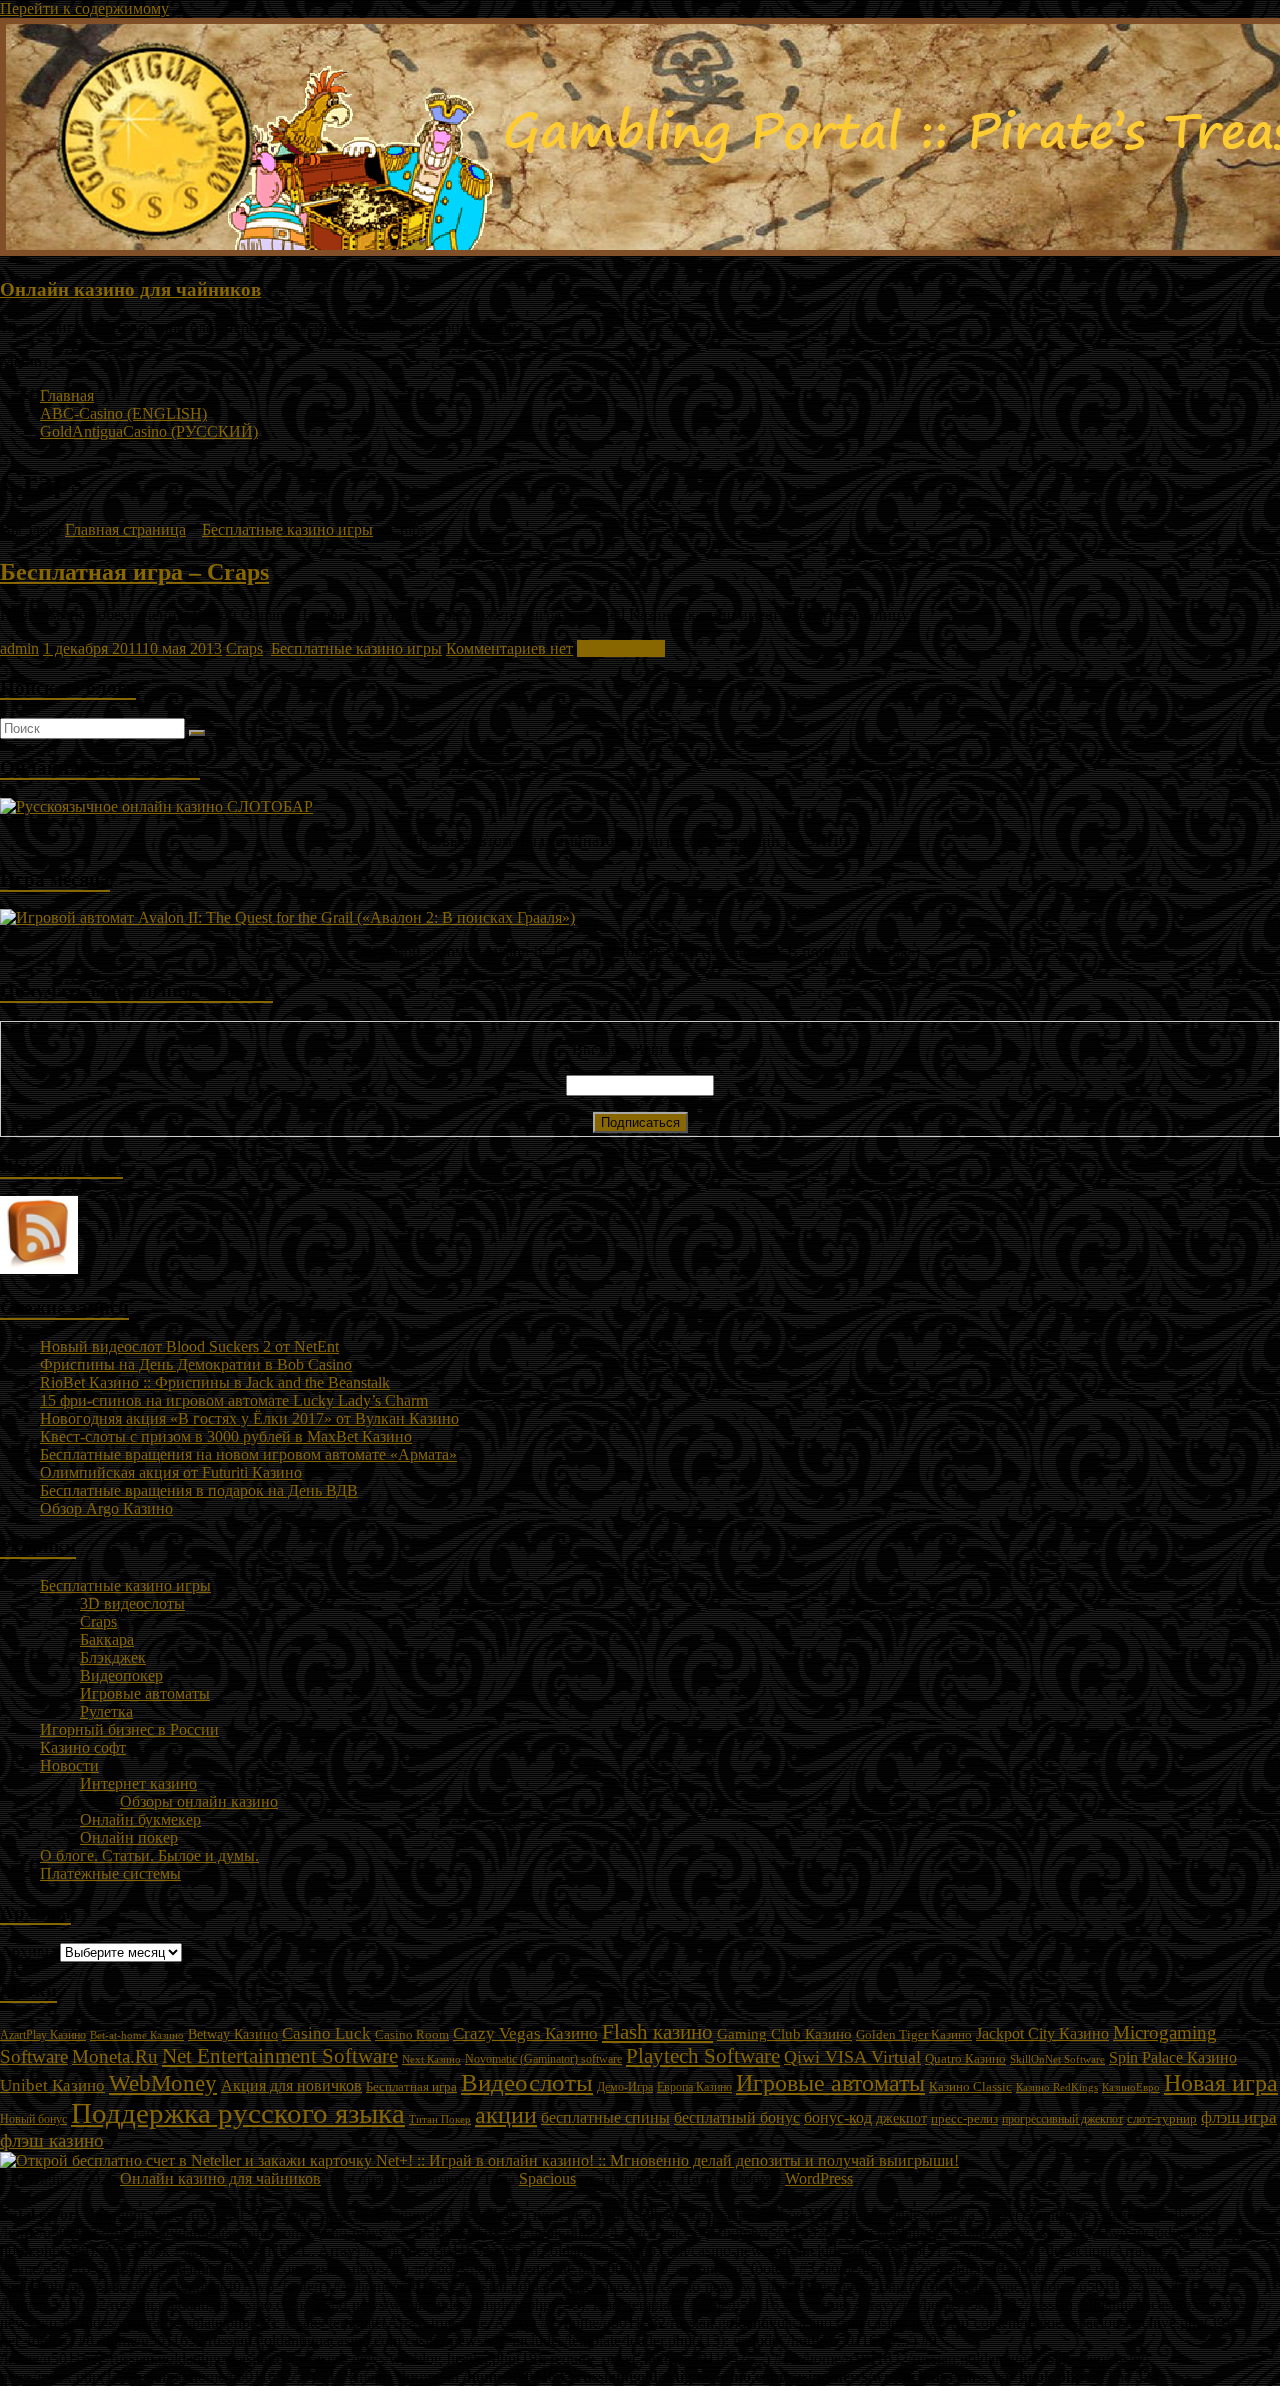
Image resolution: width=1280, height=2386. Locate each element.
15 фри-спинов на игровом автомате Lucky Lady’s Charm (234, 1400)
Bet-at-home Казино (137, 2035)
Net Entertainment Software (280, 2056)
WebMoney (163, 2083)
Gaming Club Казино (784, 2034)
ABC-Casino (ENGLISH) (123, 413)
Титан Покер (440, 2119)
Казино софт (83, 1747)
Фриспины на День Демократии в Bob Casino (196, 1364)
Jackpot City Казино (1042, 2033)
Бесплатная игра (411, 2086)
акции (506, 2115)
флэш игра (1239, 2117)
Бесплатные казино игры (287, 529)
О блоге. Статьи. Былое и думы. (149, 1855)
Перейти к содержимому (84, 8)
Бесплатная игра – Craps (134, 572)
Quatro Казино (965, 2059)
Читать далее (621, 648)
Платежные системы (110, 1873)
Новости (69, 1765)
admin (19, 648)
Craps (244, 648)
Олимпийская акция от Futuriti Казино (171, 1472)
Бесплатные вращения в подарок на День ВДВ (199, 1490)
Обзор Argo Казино (106, 1508)
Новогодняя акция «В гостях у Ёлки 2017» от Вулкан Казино (249, 1418)
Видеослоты (527, 2082)
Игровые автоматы (145, 1693)
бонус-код (838, 2117)
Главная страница (125, 529)
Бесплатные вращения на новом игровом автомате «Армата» (248, 1454)
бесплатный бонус (737, 2117)
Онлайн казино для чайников (130, 289)
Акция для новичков (291, 2085)
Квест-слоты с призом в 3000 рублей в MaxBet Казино (226, 1436)
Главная (67, 395)
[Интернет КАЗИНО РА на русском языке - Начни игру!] (156, 806)
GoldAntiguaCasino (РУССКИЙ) (149, 431)
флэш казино (52, 2140)
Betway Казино (233, 2034)
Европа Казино (694, 2087)
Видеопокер (121, 1675)
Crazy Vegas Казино (525, 2033)
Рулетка (106, 1711)
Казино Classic (970, 2086)
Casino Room (412, 2034)
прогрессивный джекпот (1062, 2119)
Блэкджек (113, 1657)
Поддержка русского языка (238, 2113)
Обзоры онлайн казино (199, 1801)
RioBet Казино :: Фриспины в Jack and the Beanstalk (215, 1382)
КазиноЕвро (1131, 2087)
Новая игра (1221, 2083)
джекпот (901, 2118)
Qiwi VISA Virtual (852, 2057)
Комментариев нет (509, 648)
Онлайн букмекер (140, 1819)
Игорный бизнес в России (129, 1729)
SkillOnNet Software (1057, 2059)
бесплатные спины (605, 2117)
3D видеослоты (132, 1603)
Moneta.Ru (115, 2056)
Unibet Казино (52, 2085)
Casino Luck (326, 2033)
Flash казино (657, 2032)
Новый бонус (33, 2119)
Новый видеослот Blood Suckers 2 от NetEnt (189, 1346)
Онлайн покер (129, 1837)
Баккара (107, 1639)
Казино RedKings (1057, 2087)
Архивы (28, 1951)
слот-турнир (1162, 2118)
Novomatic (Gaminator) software (543, 2059)
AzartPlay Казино (43, 2035)
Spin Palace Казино (1173, 2057)
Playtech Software (703, 2056)
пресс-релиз (964, 2119)
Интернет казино (138, 1783)
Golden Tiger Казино (914, 2035)
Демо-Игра (625, 2087)
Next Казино (431, 2059)
